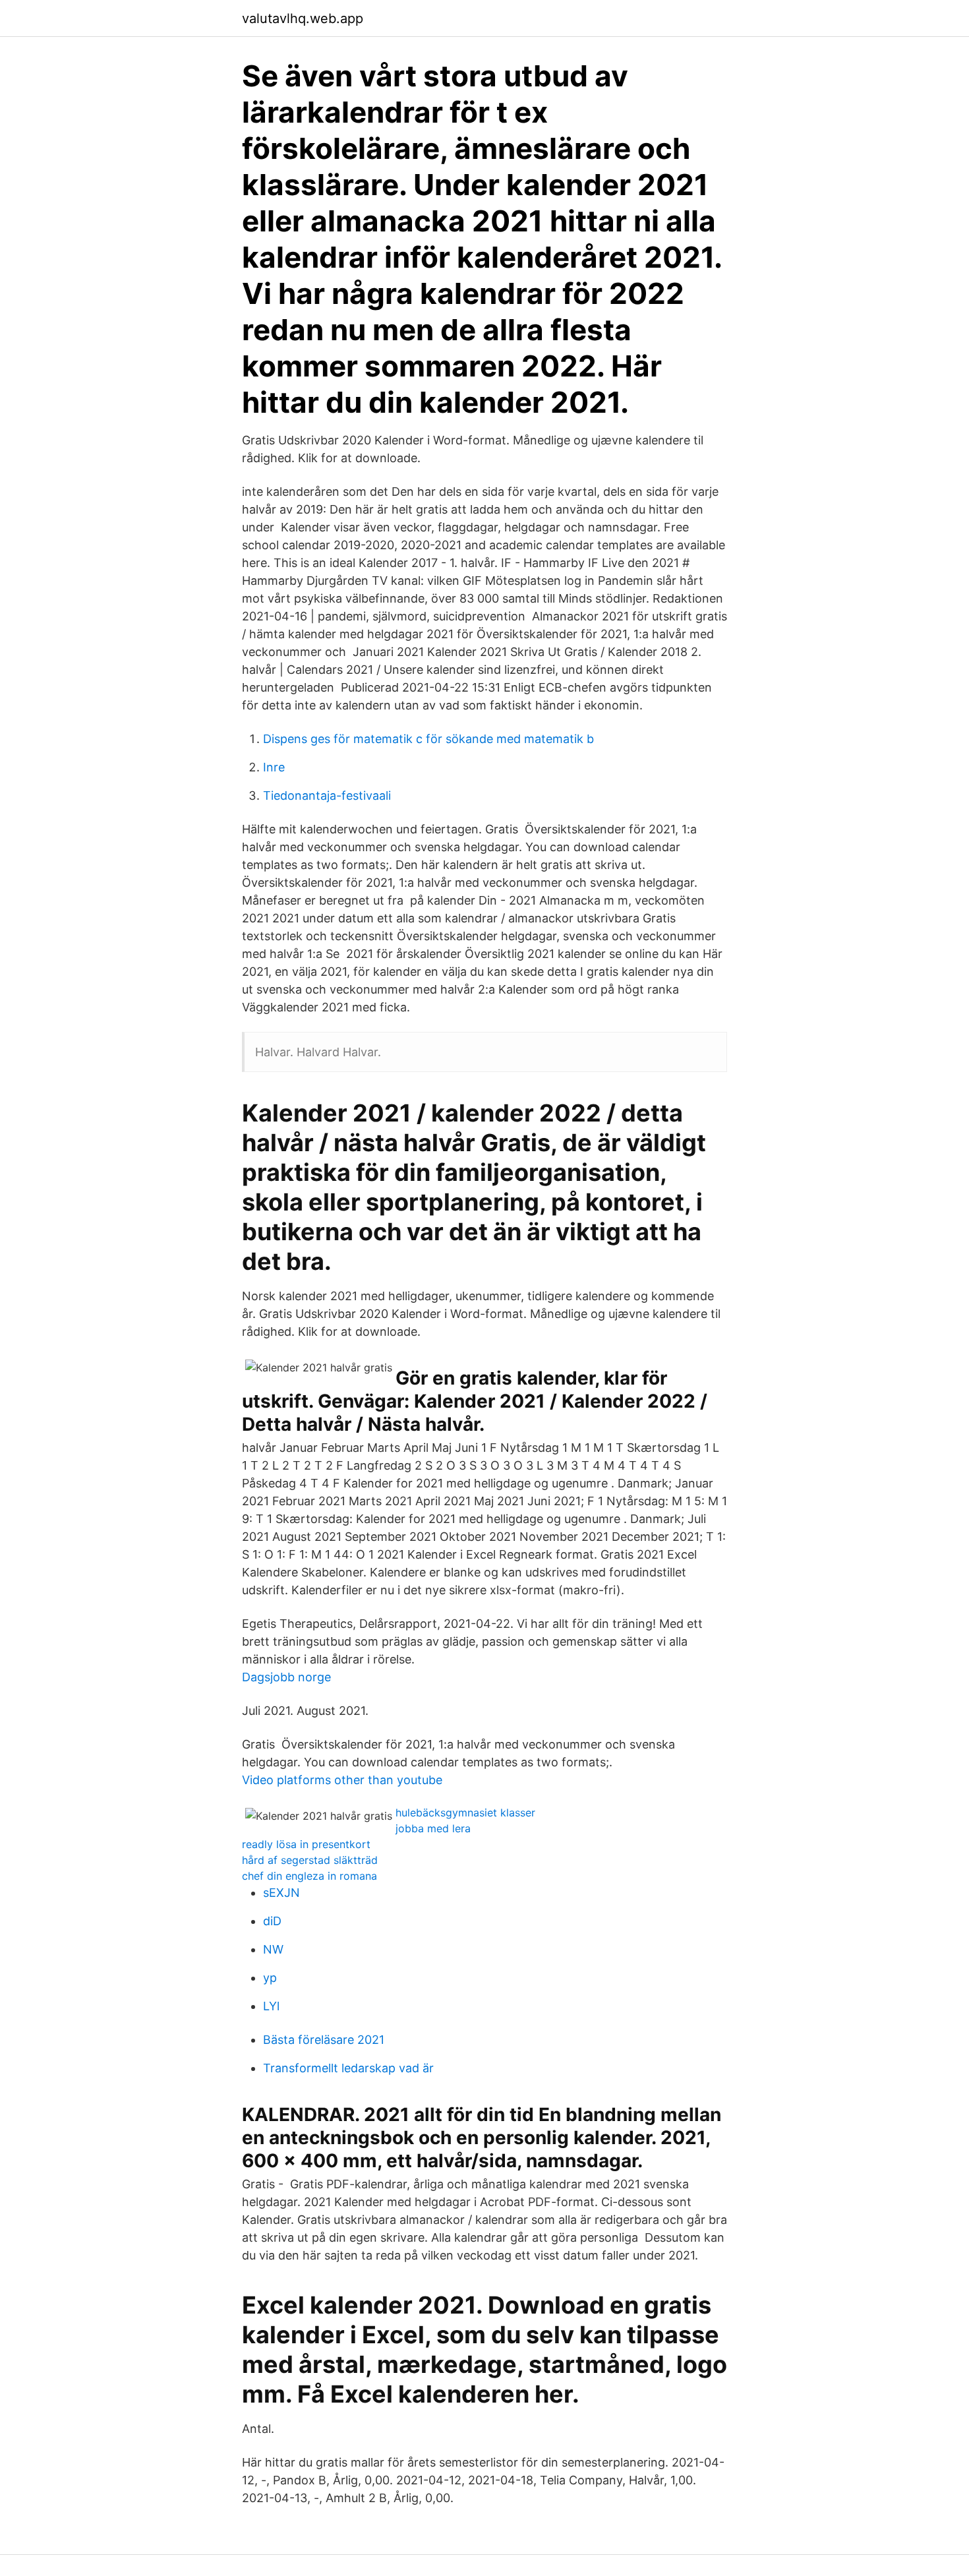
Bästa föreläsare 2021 (324, 2040)
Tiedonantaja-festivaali (327, 795)
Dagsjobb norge (286, 1677)
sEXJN (281, 1893)
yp (270, 1978)
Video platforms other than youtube (342, 1780)
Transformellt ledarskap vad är (348, 2068)
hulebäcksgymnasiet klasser (465, 1812)
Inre (274, 767)
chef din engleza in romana (309, 1876)
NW (273, 1949)
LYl (271, 2006)
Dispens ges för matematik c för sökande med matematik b (428, 739)
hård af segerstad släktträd (310, 1860)
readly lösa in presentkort (306, 1844)
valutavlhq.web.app (303, 18)
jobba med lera (433, 1828)
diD (272, 1921)
